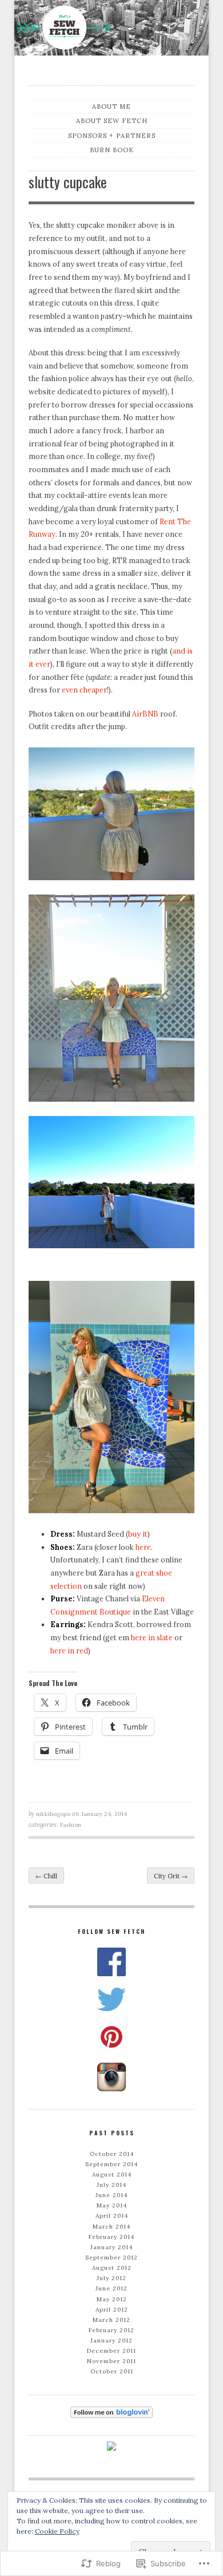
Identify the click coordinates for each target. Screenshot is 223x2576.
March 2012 (111, 2320)
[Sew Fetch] (111, 30)
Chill (46, 1876)
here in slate (153, 1637)
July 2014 (111, 2185)
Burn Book (112, 150)
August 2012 (112, 2268)
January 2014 (111, 2247)
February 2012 (111, 2330)
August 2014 (112, 2175)
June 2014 (111, 2195)
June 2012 (111, 2288)
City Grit (171, 1876)
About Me (111, 106)
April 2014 (112, 2216)
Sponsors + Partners (112, 136)
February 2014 (111, 2237)
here (142, 1547)
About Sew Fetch (112, 121)
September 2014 (111, 2164)
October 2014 (112, 2154)
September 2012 (111, 2258)
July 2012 (111, 2278)
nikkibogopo (53, 1814)
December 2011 (111, 2351)
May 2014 (112, 2205)
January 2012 (111, 2340)
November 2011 (111, 2361)
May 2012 (112, 2299)
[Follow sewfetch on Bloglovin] (111, 2412)
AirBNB (145, 714)
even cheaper (84, 690)
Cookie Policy (57, 2531)
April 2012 (112, 2310)
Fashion (71, 1825)
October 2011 (112, 2371)
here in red (69, 1651)
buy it (138, 1534)
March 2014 (111, 2227)
